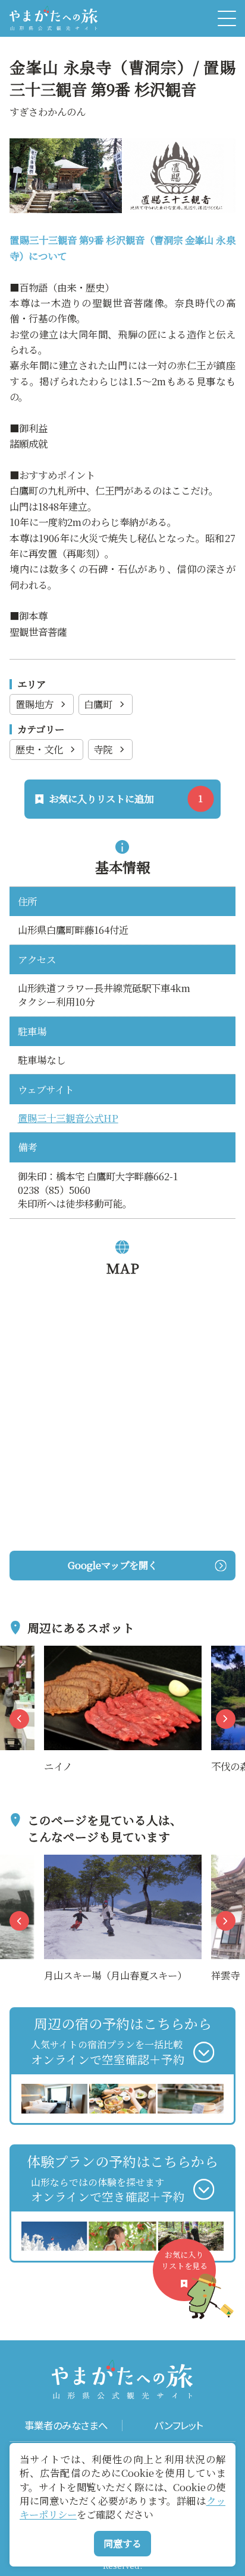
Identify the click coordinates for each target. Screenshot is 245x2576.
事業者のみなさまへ (66, 2426)
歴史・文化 (39, 749)
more (56, 1653)
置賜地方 (34, 704)
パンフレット (179, 2426)
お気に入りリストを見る (184, 2260)
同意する (122, 2543)
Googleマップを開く (113, 1565)
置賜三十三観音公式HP (68, 1118)
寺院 (103, 749)
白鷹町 (98, 704)
